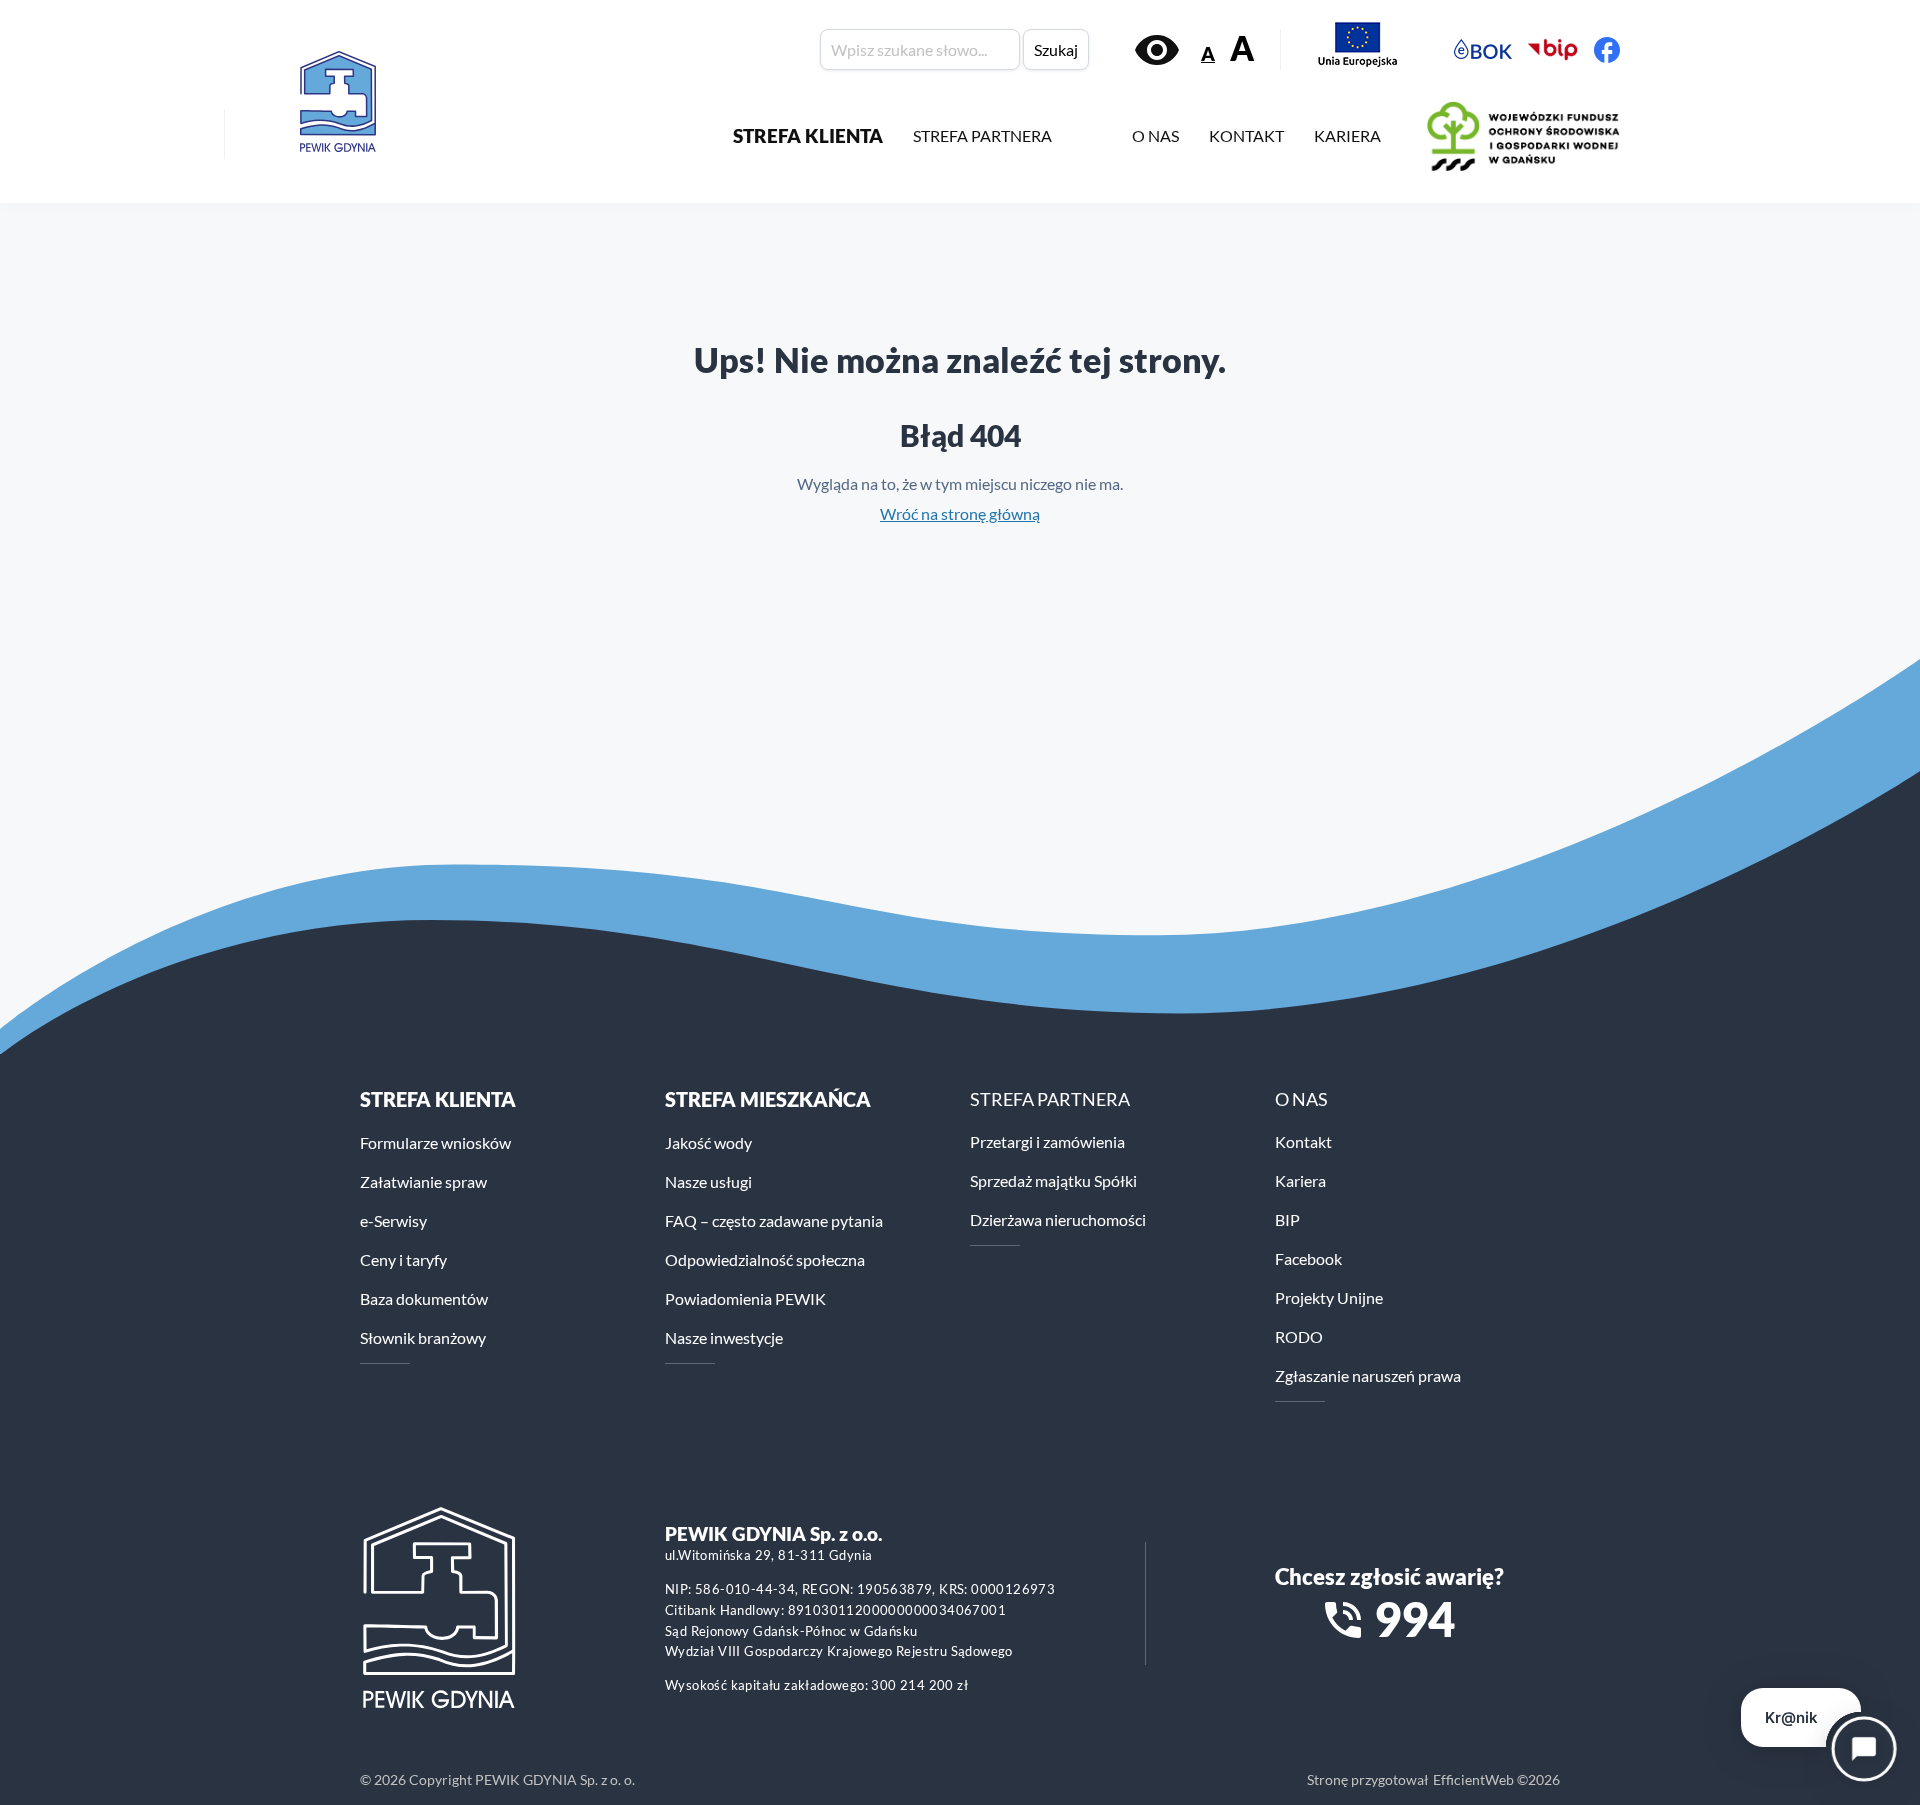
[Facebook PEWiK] (1607, 50)
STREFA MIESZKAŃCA (768, 1099)
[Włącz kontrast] (1157, 50)
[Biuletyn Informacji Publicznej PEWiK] (1553, 50)
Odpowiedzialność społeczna (765, 1259)
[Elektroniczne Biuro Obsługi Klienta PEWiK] (1483, 50)
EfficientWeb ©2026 (1496, 1779)
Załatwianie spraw (423, 1181)
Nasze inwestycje (724, 1337)
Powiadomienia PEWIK (745, 1298)
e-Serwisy (393, 1220)
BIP (1287, 1219)
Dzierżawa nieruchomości (1058, 1219)
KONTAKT (1246, 135)
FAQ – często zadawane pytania (774, 1220)
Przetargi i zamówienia (1047, 1141)
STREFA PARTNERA (982, 135)
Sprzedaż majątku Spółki (1053, 1180)
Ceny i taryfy (403, 1259)
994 (1414, 1619)
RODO (1299, 1336)
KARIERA (1347, 135)
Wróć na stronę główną (960, 513)
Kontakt (1303, 1141)
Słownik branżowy (423, 1337)
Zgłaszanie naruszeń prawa (1368, 1375)
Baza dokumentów (424, 1298)
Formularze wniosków (435, 1142)
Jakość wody (708, 1142)
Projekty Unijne (1329, 1297)
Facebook (1308, 1258)
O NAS (1155, 135)
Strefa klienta (438, 1099)
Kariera (1300, 1180)
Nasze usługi (708, 1181)
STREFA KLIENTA (808, 135)
